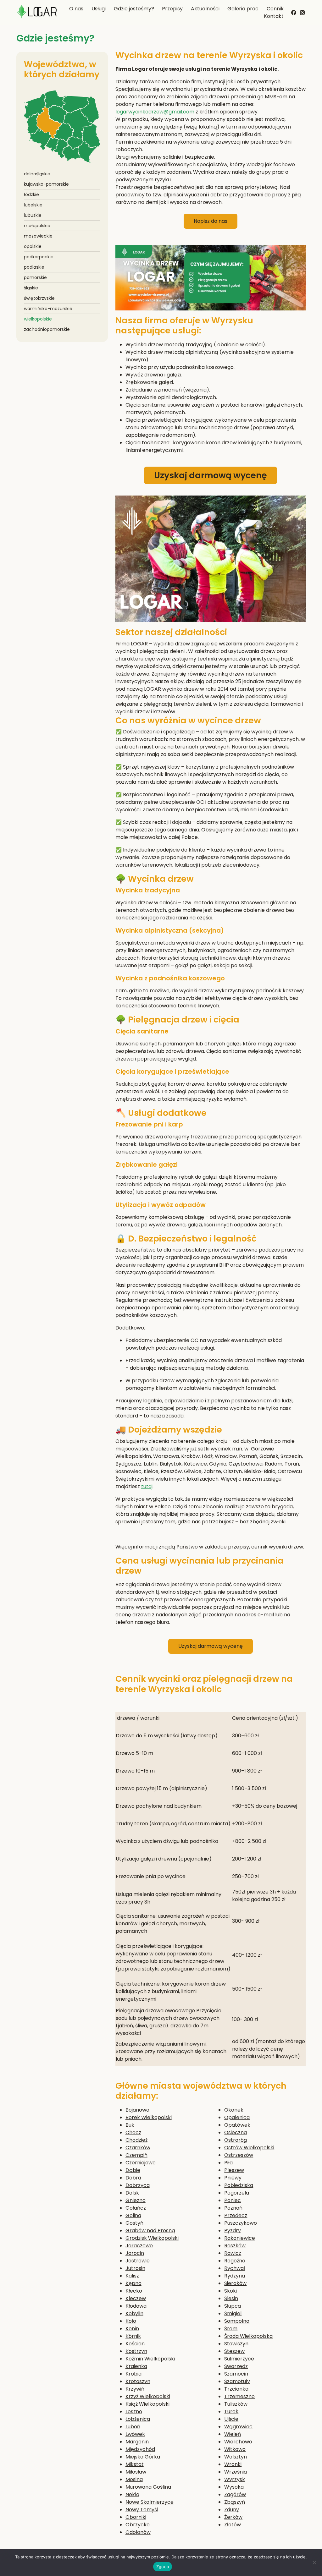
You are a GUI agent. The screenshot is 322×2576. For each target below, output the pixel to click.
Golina (133, 2215)
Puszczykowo (241, 2223)
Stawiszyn (236, 2344)
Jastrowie (138, 2261)
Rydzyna (235, 2276)
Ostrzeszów (239, 2155)
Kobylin (134, 2313)
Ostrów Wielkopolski (249, 2148)
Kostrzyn (136, 2351)
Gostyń (134, 2223)
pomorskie (35, 277)
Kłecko (134, 2291)
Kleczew (136, 2298)
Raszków (235, 2246)
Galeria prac (243, 9)
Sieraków (235, 2283)
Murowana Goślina (148, 2487)
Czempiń (136, 2155)
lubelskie (33, 205)
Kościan (135, 2344)
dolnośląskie (37, 174)
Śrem (231, 2329)
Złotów (233, 2525)
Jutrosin (135, 2268)
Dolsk (132, 2193)
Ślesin (231, 2298)
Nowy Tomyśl (142, 2510)
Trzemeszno (239, 2396)
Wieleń (233, 2434)
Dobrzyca (138, 2185)
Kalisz (132, 2276)
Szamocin (236, 2374)
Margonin (137, 2442)
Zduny (232, 2510)
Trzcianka (236, 2389)
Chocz (133, 2132)
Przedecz (236, 2215)
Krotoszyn (138, 2381)
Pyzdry (233, 2231)
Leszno (134, 2412)
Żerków (233, 2517)
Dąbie (133, 2170)
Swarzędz (236, 2366)
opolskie (33, 246)
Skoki (230, 2291)
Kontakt (274, 16)
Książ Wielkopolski (147, 2404)
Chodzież (136, 2140)
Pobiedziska (239, 2185)
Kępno (133, 2283)
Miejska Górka (143, 2457)
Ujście (231, 2419)
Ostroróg (236, 2140)
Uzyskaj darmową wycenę (211, 475)
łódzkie (31, 195)
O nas (76, 9)
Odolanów (138, 2532)
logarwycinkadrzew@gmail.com (155, 112)
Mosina (134, 2479)
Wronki (233, 2464)
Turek (231, 2412)
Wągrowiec (238, 2427)
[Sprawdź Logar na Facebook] (294, 12)
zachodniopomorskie (47, 329)
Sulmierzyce (239, 2359)
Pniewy (233, 2178)
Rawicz (233, 2253)
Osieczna (236, 2132)
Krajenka (136, 2366)
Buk (130, 2125)
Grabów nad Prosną (150, 2231)
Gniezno (136, 2200)
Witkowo (235, 2449)
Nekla (132, 2494)
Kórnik (133, 2336)
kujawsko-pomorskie (46, 184)
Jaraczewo (139, 2246)
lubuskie (33, 215)
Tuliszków (236, 2404)
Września (236, 2472)
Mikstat (135, 2464)
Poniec (233, 2200)
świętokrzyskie (39, 298)
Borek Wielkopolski (149, 2117)
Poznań (233, 2208)
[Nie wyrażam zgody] (314, 2562)
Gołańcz (136, 2208)
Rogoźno (235, 2261)
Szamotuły (237, 2381)
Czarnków (138, 2148)
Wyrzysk (235, 2479)
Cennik (275, 9)
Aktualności (205, 9)
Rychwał (235, 2268)
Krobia (133, 2374)
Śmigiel (233, 2313)
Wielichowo (238, 2442)
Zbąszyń (235, 2502)
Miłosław (136, 2472)
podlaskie (34, 267)
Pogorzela (237, 2193)
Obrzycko (138, 2525)
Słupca (233, 2306)
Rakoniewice (240, 2238)
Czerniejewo (141, 2163)
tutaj (147, 1486)
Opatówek (237, 2125)
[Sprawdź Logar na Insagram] (303, 11)
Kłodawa (136, 2306)
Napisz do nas (211, 221)
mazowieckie (38, 236)
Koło (131, 2321)
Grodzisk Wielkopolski (152, 2238)
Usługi (99, 9)
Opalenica (237, 2117)
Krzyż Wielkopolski (148, 2396)
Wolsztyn (236, 2457)
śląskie (31, 288)
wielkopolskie (38, 319)
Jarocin (135, 2253)
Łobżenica (138, 2419)
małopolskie (37, 226)
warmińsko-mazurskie (48, 309)
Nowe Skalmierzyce (150, 2502)
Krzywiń (135, 2389)
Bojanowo (137, 2110)
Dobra (133, 2178)
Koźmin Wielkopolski (150, 2359)
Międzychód (140, 2449)
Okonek (234, 2110)
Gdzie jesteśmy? (134, 9)
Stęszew (234, 2351)
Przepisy (172, 9)
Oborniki (136, 2517)
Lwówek (135, 2434)
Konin (132, 2329)
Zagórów (235, 2494)
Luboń (133, 2427)
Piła (228, 2163)
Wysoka (234, 2487)
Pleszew (234, 2170)
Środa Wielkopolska (248, 2336)
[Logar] (37, 13)
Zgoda (163, 2567)
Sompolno (237, 2321)
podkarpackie (39, 257)
